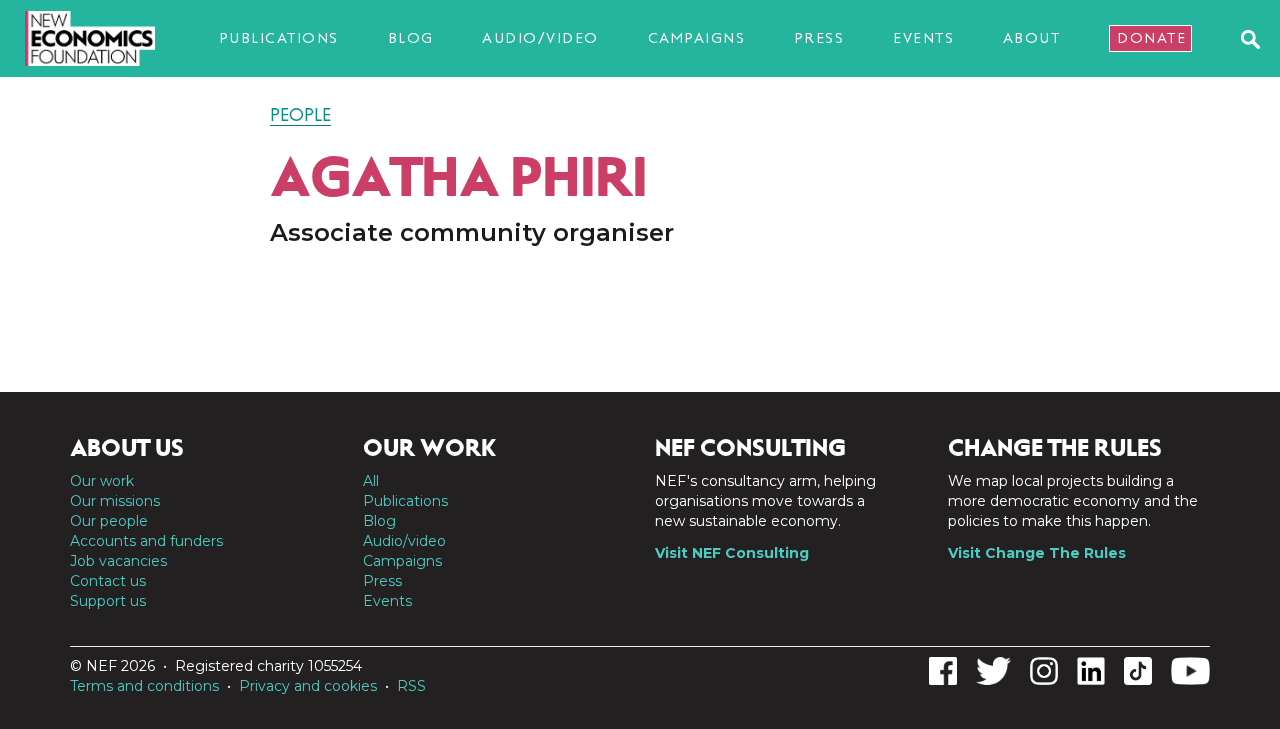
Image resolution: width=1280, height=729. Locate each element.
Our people (109, 521)
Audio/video (540, 38)
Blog (411, 38)
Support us (108, 601)
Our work (102, 481)
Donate (1151, 38)
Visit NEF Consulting (732, 553)
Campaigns (697, 38)
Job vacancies (118, 561)
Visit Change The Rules (1037, 553)
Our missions (115, 501)
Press (819, 38)
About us (127, 448)
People (300, 115)
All (371, 481)
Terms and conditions (144, 686)
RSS (411, 686)
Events (923, 38)
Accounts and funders (146, 541)
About (1032, 38)
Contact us (108, 581)
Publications (279, 38)
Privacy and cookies (308, 686)
